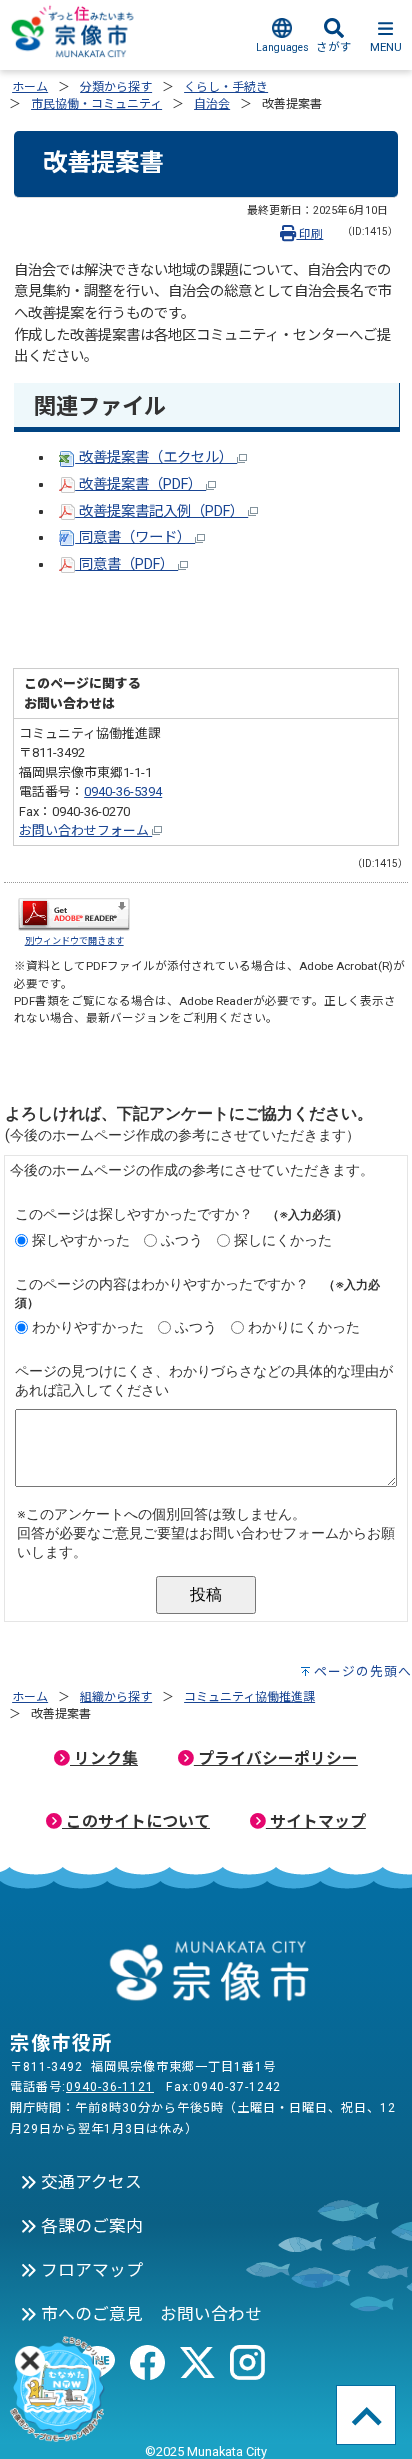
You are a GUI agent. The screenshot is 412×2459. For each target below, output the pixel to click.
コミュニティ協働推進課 (249, 1697)
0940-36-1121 (110, 2087)
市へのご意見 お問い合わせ (149, 2314)
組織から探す (116, 1697)
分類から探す (116, 87)
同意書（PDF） (126, 564)
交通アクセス (89, 2182)
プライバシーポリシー (276, 1758)
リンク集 (104, 1758)
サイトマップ (316, 1821)
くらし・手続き (226, 87)
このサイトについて (136, 1821)
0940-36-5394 (123, 791)
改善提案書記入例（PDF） (161, 511)
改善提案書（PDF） (140, 484)
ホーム (30, 87)
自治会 (212, 104)
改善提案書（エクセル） (156, 457)
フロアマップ (90, 2270)
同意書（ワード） (135, 537)
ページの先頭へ (363, 1671)
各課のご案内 (90, 2226)
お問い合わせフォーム (85, 830)
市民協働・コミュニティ (96, 104)
